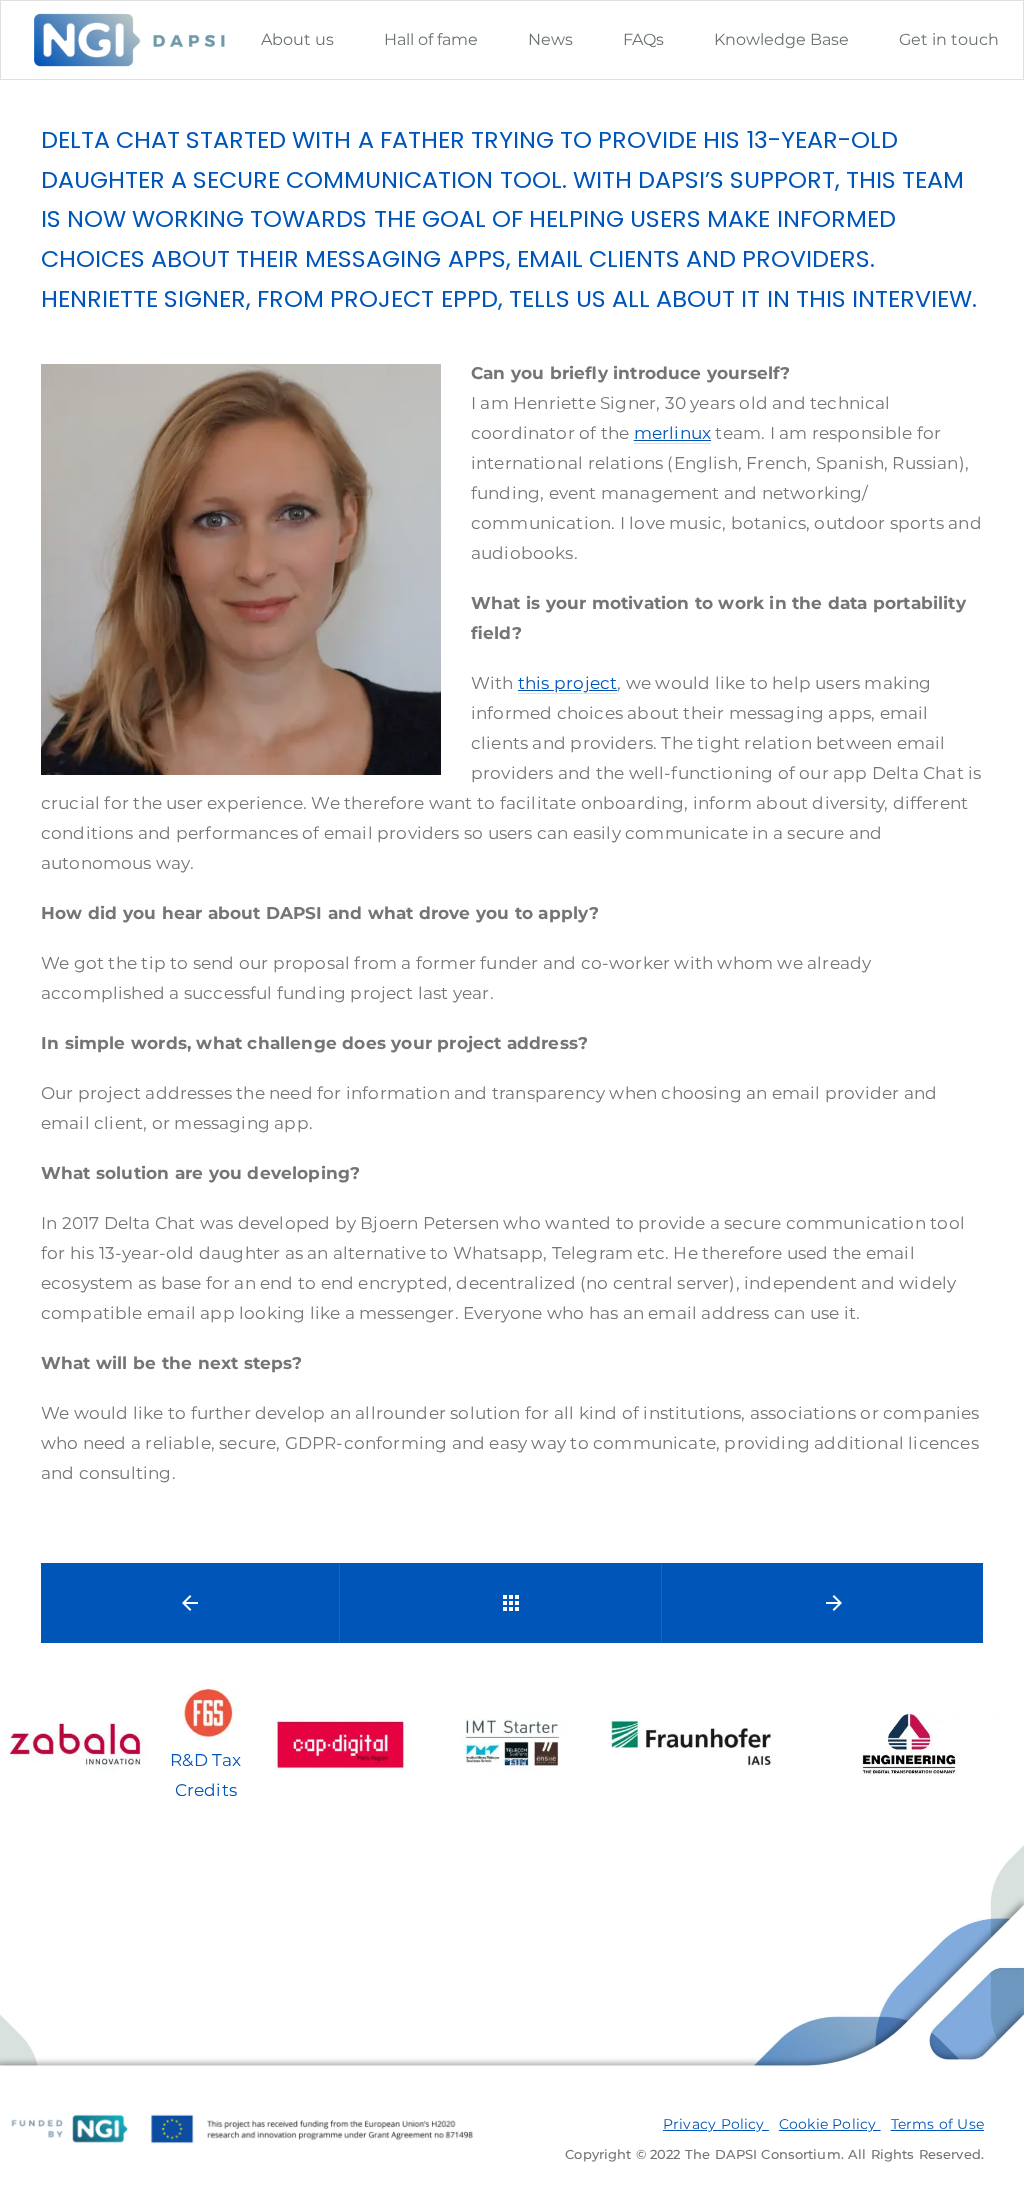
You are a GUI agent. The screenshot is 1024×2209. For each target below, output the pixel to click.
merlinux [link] (672, 433)
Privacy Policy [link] (716, 2124)
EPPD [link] (469, 298)
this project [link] (567, 683)
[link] (297, 39)
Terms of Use (937, 2124)
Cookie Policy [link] (830, 2124)
